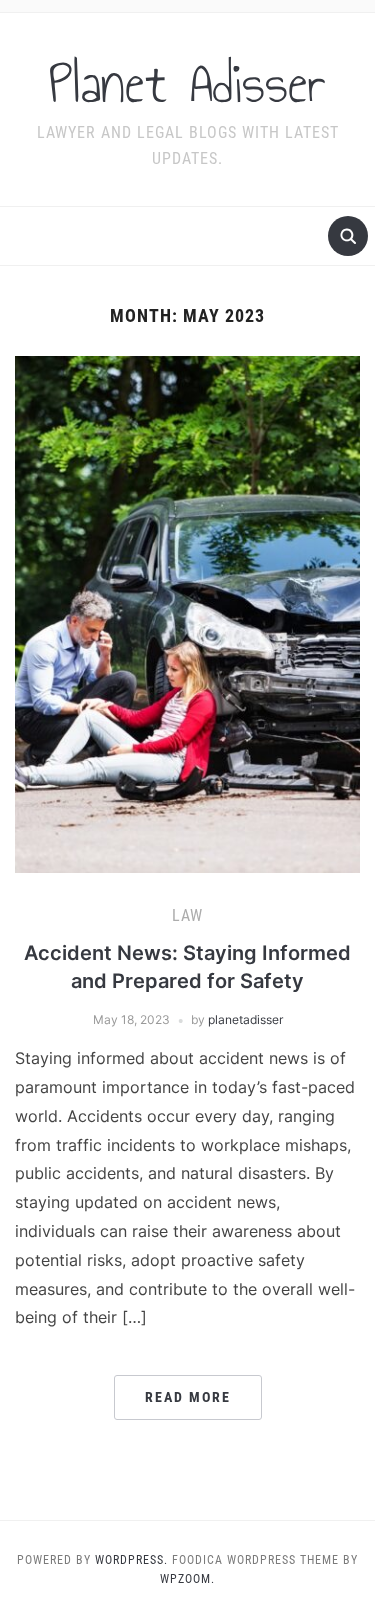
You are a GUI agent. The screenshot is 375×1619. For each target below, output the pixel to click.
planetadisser (245, 1019)
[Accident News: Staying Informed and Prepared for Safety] (187, 613)
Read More (188, 1397)
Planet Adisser (187, 84)
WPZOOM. (187, 1579)
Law (187, 915)
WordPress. (131, 1560)
